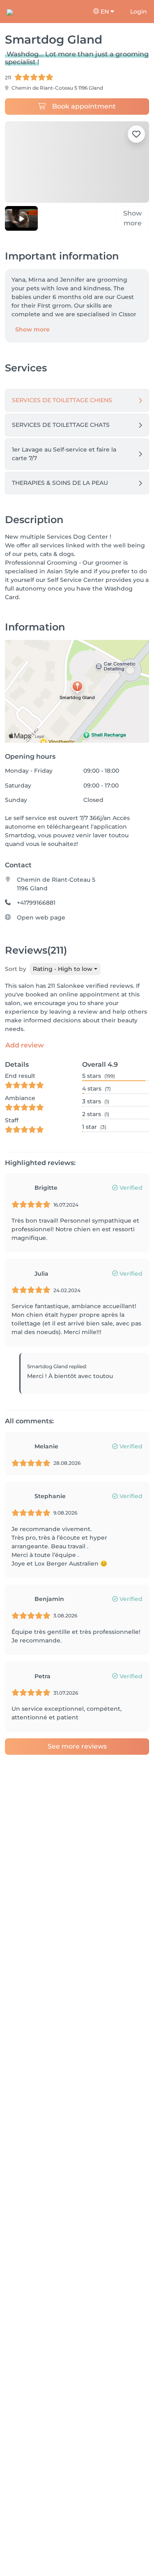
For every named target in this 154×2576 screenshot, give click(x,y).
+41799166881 (36, 904)
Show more (32, 330)
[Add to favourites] (136, 134)
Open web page (41, 918)
